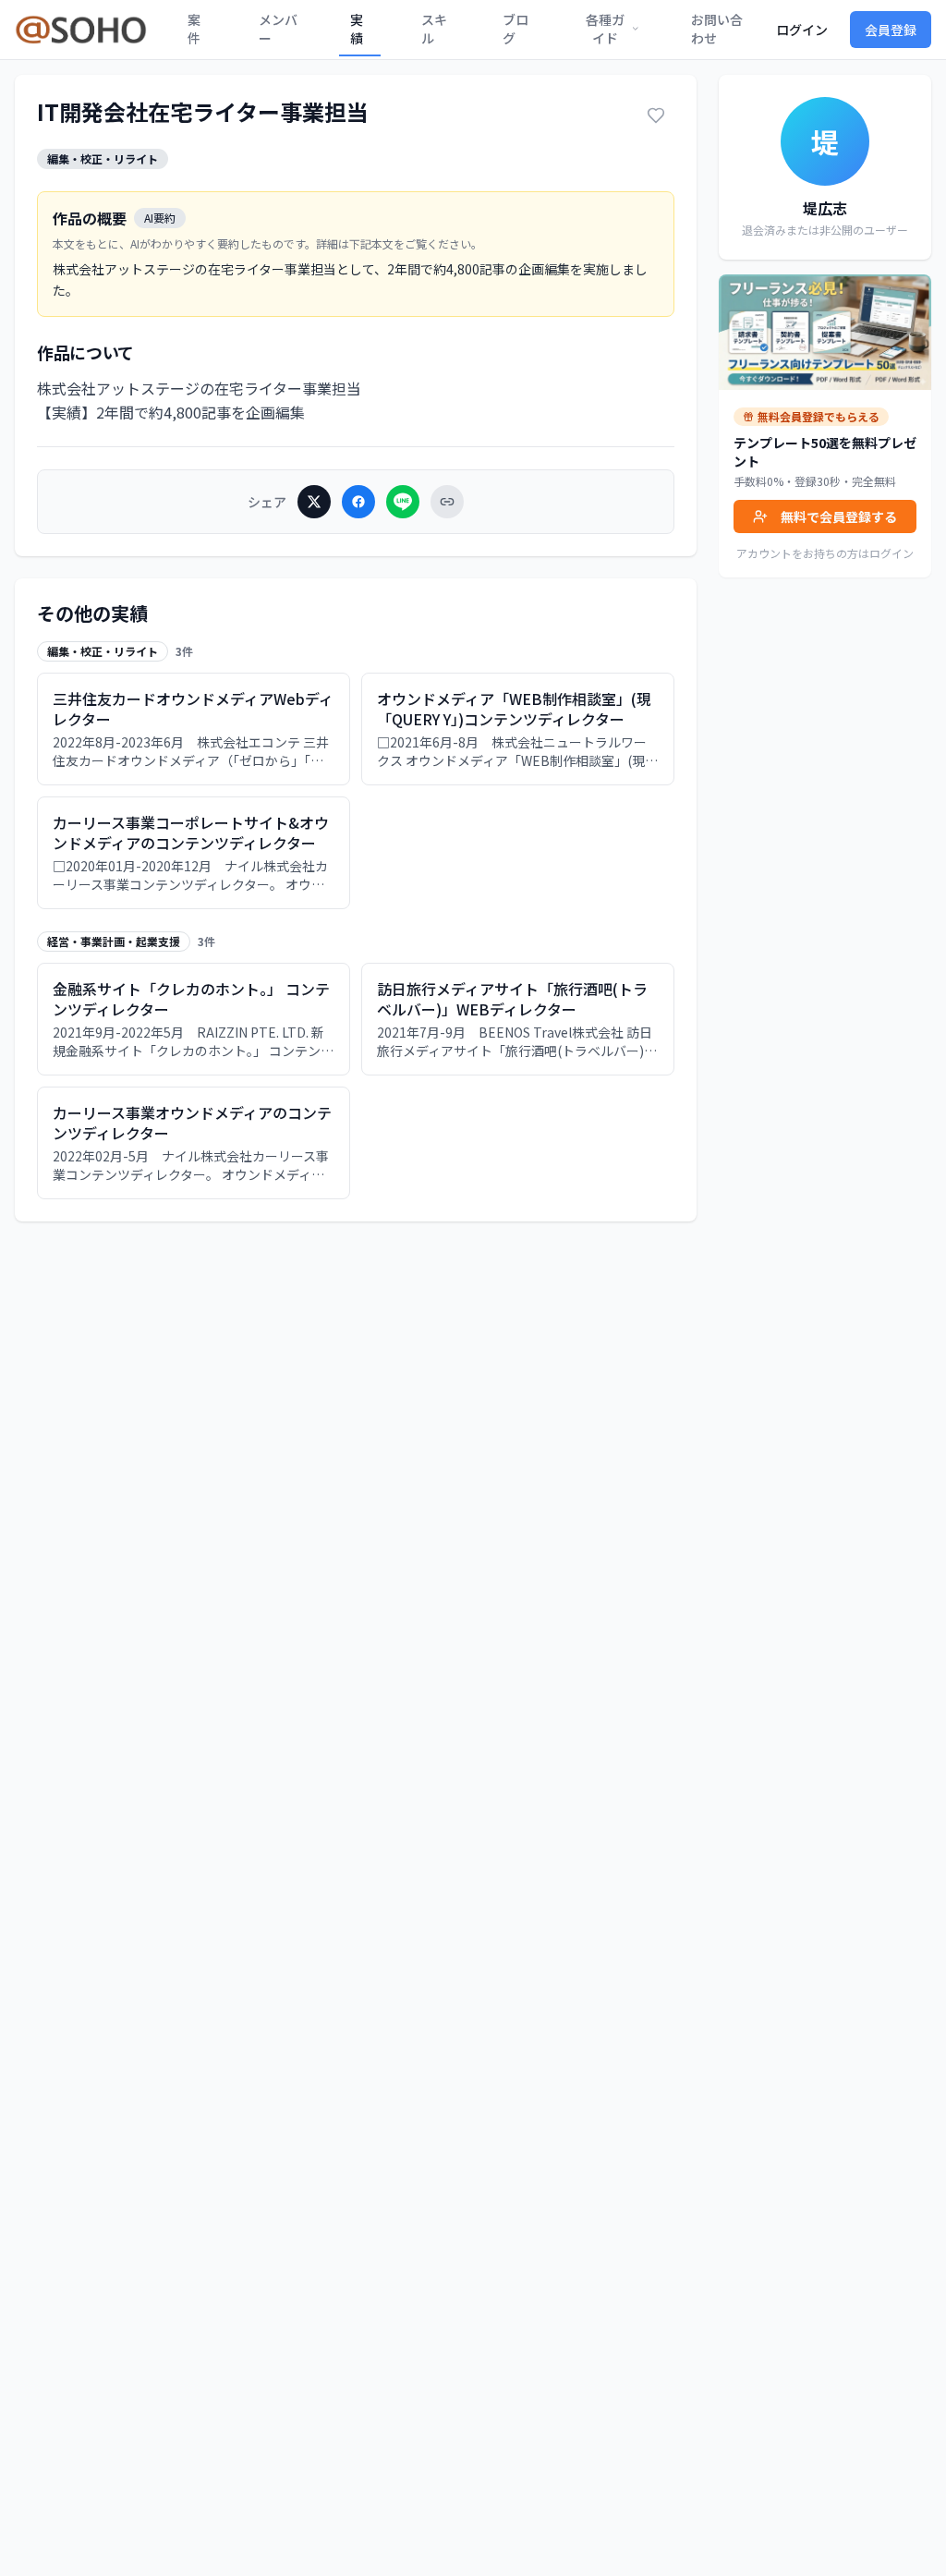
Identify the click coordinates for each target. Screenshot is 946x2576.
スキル (434, 29)
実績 (357, 29)
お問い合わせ (717, 29)
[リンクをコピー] (447, 502)
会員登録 (891, 30)
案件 (194, 29)
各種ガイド (605, 29)
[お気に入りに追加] (656, 115)
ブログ (515, 29)
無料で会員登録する (839, 516)
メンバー (278, 29)
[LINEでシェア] (403, 502)
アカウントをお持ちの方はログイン (825, 553)
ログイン (802, 30)
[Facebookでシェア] (358, 502)
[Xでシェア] (314, 502)
